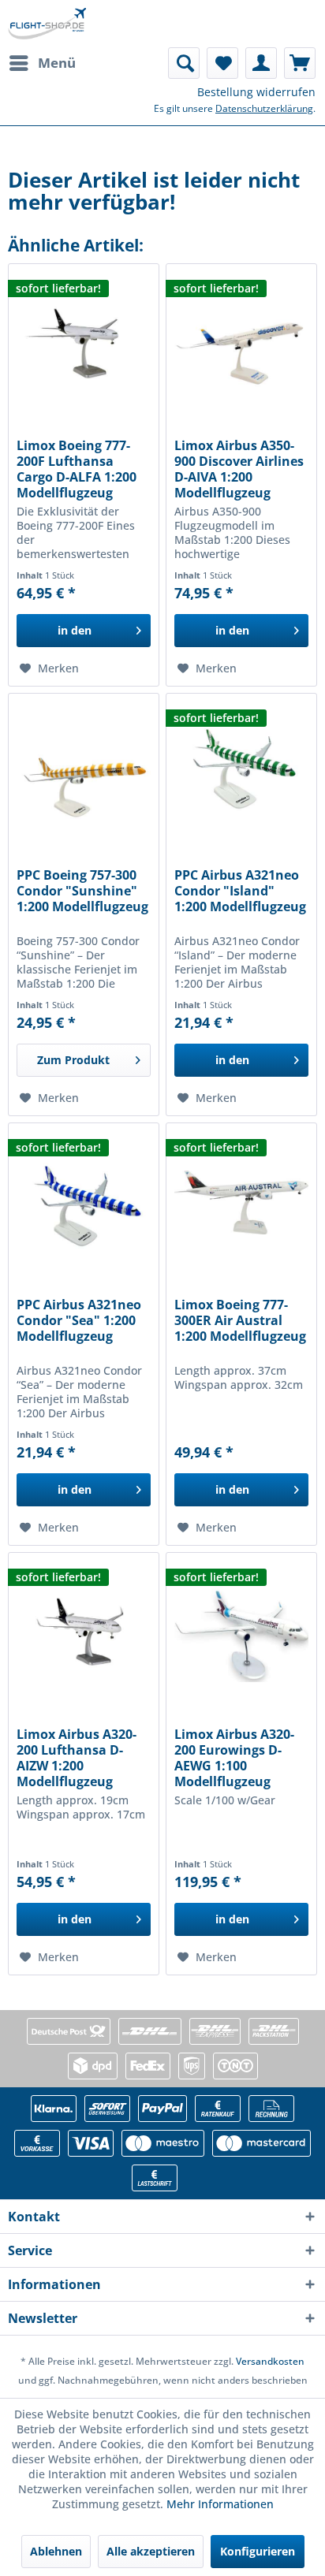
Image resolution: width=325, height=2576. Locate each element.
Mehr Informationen (220, 2504)
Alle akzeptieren (151, 2551)
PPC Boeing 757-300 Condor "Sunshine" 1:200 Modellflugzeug (82, 891)
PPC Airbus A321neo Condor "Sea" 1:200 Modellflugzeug (79, 1321)
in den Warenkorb (74, 635)
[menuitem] (42, 63)
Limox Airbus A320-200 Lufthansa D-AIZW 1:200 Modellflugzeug (77, 1758)
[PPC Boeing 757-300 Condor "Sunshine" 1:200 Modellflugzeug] (84, 772)
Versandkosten (270, 2361)
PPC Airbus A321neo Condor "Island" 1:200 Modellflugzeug (240, 891)
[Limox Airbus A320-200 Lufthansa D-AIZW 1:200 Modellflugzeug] (84, 1632)
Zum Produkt (73, 1060)
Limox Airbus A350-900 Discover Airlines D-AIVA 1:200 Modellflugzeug (239, 469)
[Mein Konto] (261, 63)
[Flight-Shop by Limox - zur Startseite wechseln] (47, 24)
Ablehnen (56, 2551)
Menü (57, 63)
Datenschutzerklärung (264, 108)
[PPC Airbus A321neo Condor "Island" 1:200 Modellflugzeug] (241, 772)
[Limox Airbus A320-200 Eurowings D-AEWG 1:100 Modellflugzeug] (241, 1632)
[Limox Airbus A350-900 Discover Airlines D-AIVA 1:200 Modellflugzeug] (241, 343)
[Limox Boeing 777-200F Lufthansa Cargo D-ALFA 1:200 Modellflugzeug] (84, 343)
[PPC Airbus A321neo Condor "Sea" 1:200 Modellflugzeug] (84, 1202)
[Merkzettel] (222, 63)
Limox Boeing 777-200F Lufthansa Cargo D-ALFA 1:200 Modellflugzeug (77, 469)
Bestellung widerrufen (256, 92)
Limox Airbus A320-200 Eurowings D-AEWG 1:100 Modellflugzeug (234, 1758)
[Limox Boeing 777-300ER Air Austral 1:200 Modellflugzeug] (241, 1202)
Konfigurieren (258, 2551)
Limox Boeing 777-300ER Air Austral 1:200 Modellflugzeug (240, 1321)
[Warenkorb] (300, 63)
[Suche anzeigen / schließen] (184, 63)
